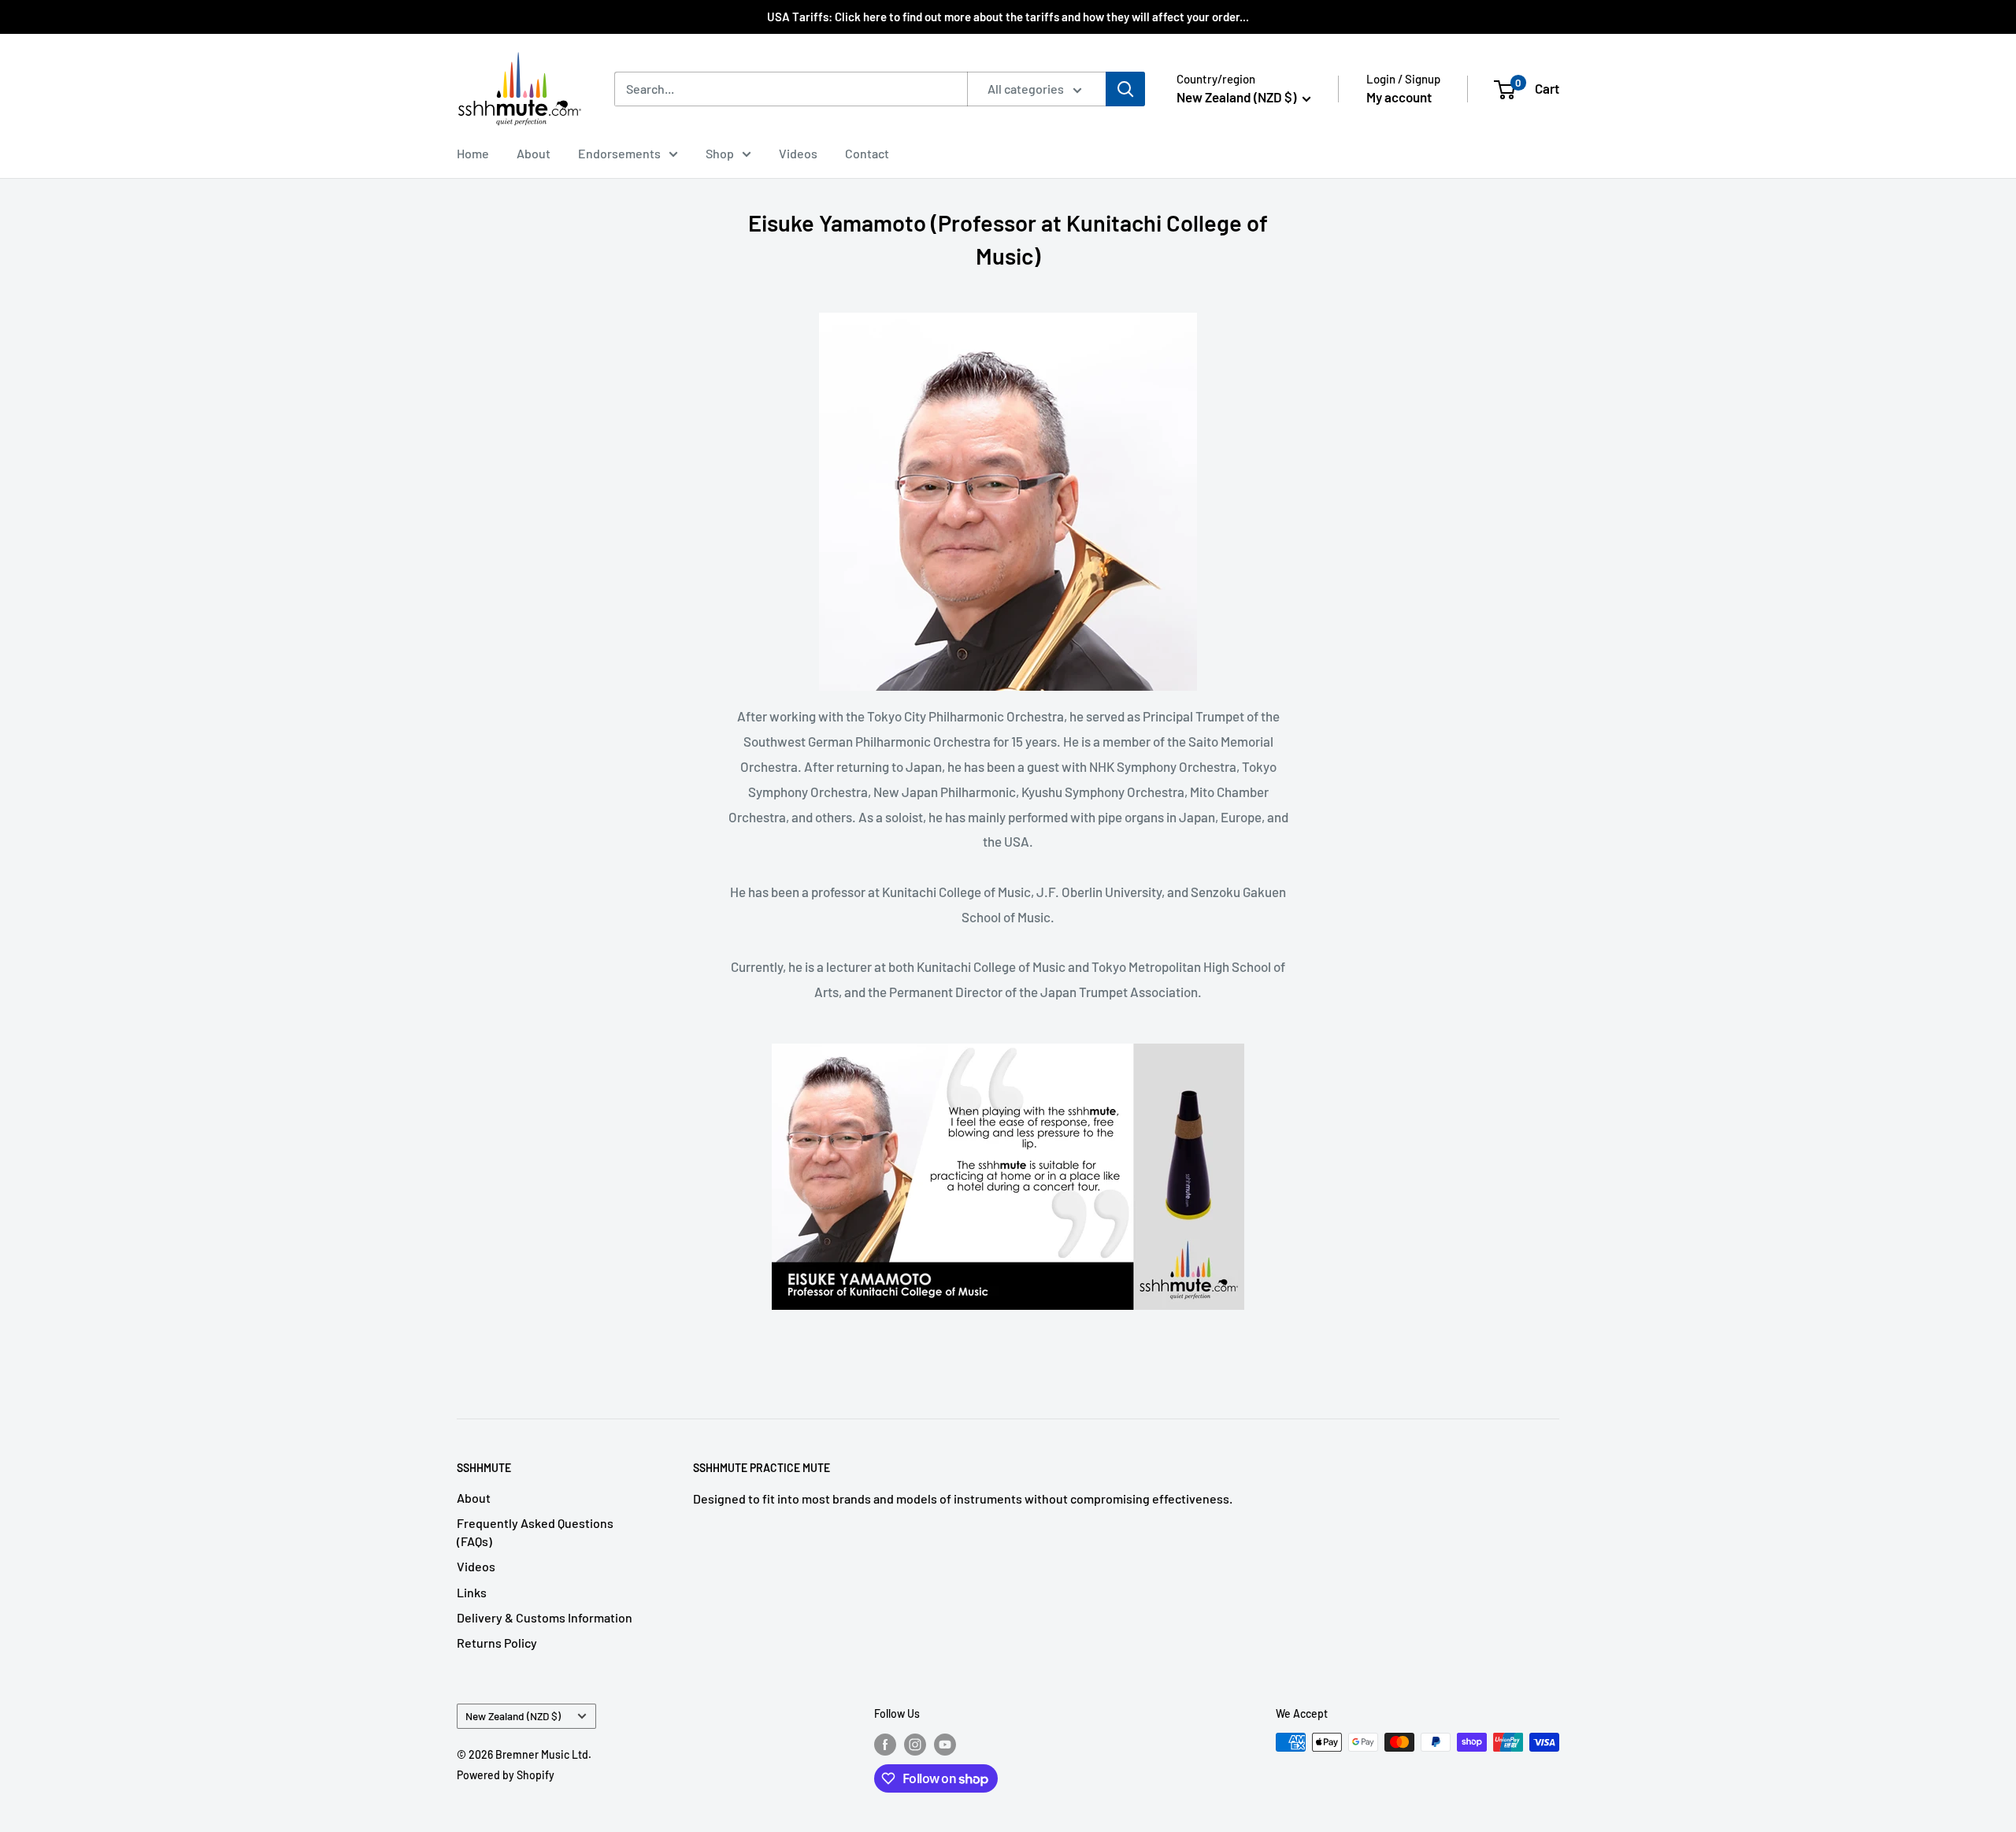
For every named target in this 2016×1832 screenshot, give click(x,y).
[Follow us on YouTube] (945, 1744)
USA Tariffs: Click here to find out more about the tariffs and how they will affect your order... (1008, 17)
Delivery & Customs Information (545, 1617)
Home (473, 153)
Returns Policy (497, 1643)
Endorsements (619, 153)
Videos (798, 153)
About (534, 153)
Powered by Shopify (506, 1775)
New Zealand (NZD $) (513, 1716)
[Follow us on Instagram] (915, 1744)
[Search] (1125, 89)
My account (1399, 97)
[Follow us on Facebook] (885, 1744)
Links (472, 1592)
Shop (720, 153)
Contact (867, 153)
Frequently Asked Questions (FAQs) (535, 1532)
